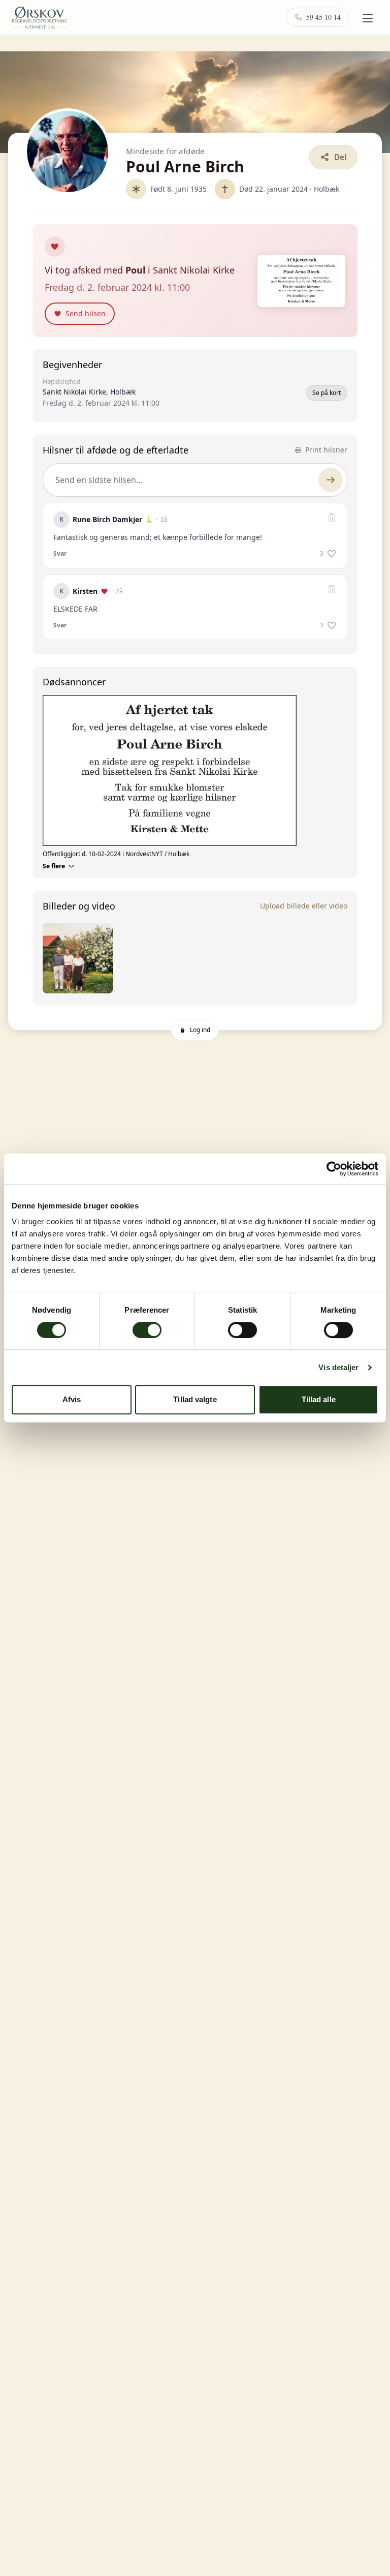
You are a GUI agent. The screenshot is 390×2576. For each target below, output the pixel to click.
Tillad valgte (195, 1399)
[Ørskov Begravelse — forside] (40, 17)
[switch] (147, 1330)
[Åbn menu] (368, 18)
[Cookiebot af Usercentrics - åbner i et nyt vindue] (334, 1169)
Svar (60, 554)
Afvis (72, 1399)
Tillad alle (319, 1399)
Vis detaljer (338, 1367)
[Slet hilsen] (332, 518)
